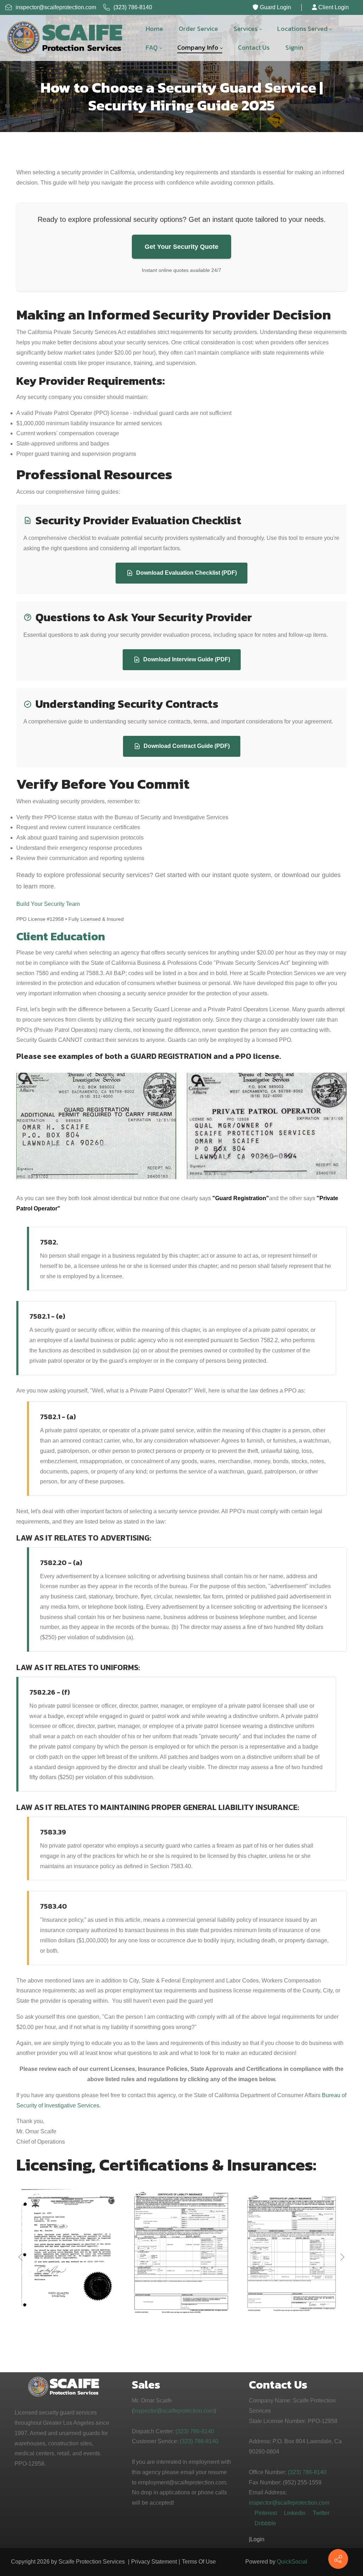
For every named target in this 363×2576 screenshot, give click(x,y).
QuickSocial (292, 2562)
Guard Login (275, 7)
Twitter (321, 2513)
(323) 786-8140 (132, 7)
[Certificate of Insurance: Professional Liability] (181, 2254)
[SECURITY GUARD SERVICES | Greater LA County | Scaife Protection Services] (66, 38)
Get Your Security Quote (181, 247)
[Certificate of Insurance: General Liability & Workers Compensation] (71, 2253)
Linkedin (295, 2513)
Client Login (333, 7)
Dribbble (265, 2523)
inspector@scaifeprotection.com (56, 7)
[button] (341, 2257)
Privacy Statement (154, 2562)
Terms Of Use (199, 2562)
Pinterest (266, 2513)
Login (257, 2539)
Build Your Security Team (48, 904)
